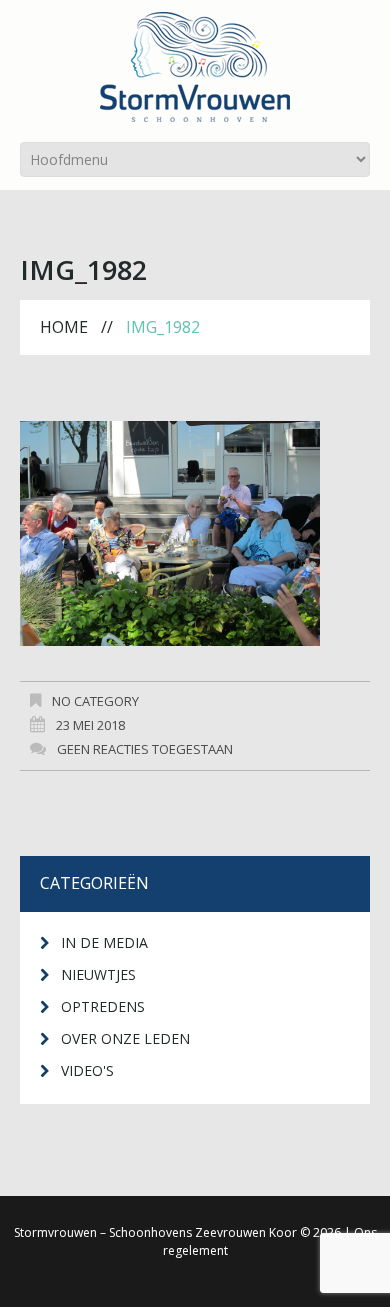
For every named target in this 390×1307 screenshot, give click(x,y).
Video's (87, 1070)
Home (64, 327)
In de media (104, 942)
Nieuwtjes (98, 974)
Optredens (103, 1006)
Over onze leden (125, 1038)
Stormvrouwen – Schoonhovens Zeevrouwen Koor (155, 1232)
